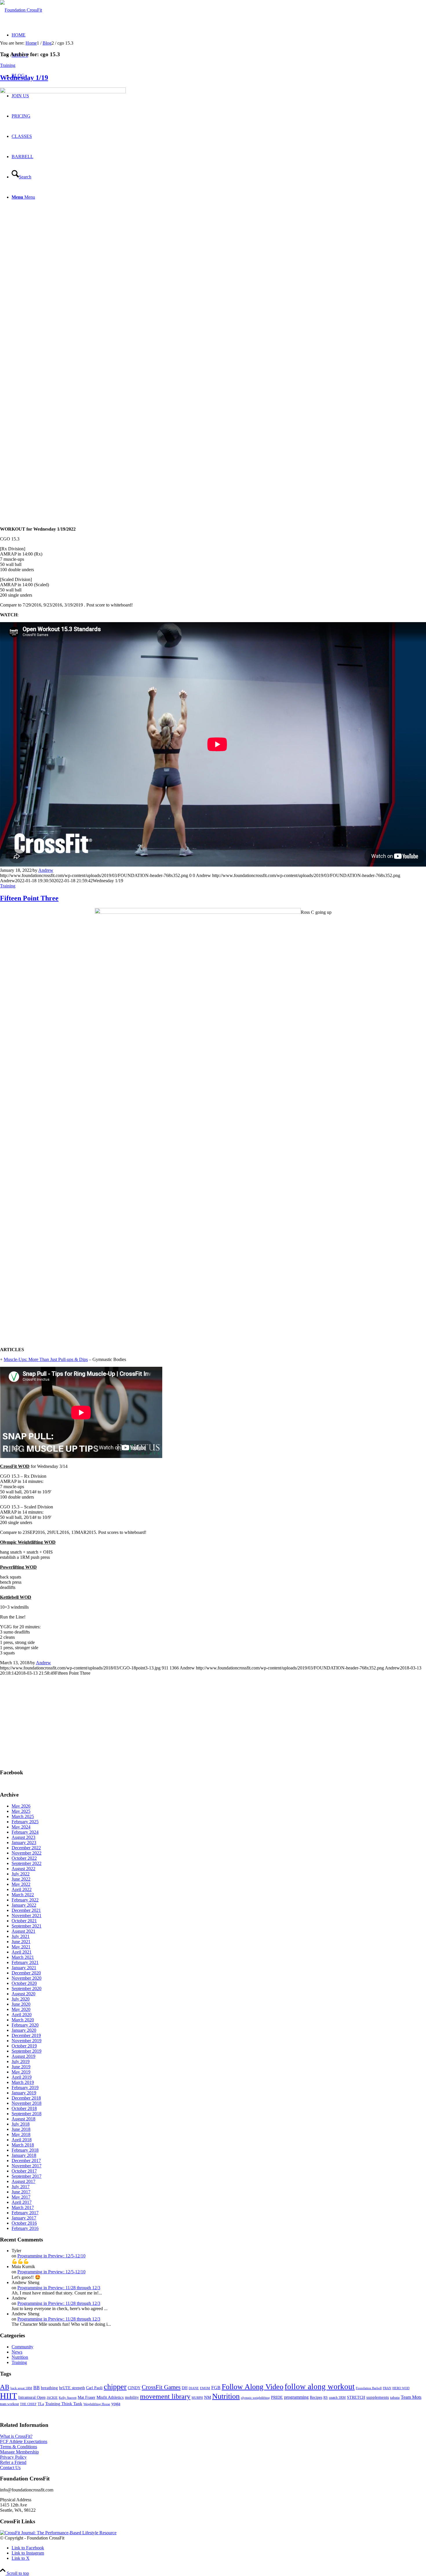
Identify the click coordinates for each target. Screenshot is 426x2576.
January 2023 (24, 1843)
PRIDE (277, 2397)
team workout (9, 2404)
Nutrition (20, 2357)
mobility (132, 2397)
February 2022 (25, 1900)
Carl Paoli (94, 2388)
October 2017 (24, 2171)
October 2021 (24, 1921)
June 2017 (21, 2192)
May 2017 (21, 2197)
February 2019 (25, 2088)
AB (5, 2387)
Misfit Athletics (110, 2397)
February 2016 (25, 2228)
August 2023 (23, 1837)
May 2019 (21, 2072)
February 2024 (25, 1832)
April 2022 (22, 1889)
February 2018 (25, 2150)
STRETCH (356, 2397)
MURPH (197, 2398)
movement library (165, 2396)
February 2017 (25, 2213)
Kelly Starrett (68, 2398)
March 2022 (23, 1895)
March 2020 (23, 2020)
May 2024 (21, 1827)
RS (326, 2398)
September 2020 (27, 1988)
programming (296, 2397)
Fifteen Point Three (29, 898)
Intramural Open (32, 2397)
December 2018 (26, 2098)
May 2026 (21, 1806)
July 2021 (21, 1936)
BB (37, 2388)
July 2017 (21, 2187)
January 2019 (24, 2093)
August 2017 (23, 2181)
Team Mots (411, 2397)
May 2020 (21, 2009)
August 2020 (23, 1994)
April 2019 (22, 2077)
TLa (41, 2404)
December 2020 (26, 1973)
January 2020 (24, 2030)
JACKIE (52, 2398)
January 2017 (24, 2218)
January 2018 (24, 2155)
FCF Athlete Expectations (24, 2441)
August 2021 (23, 1931)
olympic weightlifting (255, 2398)
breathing (49, 2388)
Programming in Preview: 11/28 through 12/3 (59, 2288)
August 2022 (23, 1869)
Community (22, 2347)
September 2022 (27, 1863)
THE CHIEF (28, 2404)
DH (185, 2388)
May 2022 (21, 1884)
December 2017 (26, 2161)
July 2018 (21, 2124)
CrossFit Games (161, 2387)
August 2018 (23, 2119)
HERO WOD (401, 2388)
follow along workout (320, 2387)
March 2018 (23, 2145)
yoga (116, 2404)
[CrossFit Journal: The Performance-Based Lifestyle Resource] (58, 2533)
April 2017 (22, 2202)
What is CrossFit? (16, 2436)
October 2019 (24, 2046)
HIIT (9, 2396)
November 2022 (27, 1853)
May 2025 (21, 1811)
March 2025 (23, 1816)
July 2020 (21, 1999)
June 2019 (21, 2067)
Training (8, 65)
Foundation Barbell (369, 2388)
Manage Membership (19, 2452)
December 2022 (26, 1848)
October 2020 (24, 1983)
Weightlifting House (97, 2404)
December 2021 (26, 1910)
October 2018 (24, 2108)
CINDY (134, 2388)
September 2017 (27, 2176)
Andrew (46, 870)
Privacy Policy (13, 2457)
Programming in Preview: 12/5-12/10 (51, 2256)
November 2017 (27, 2166)
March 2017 (23, 2207)
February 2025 (25, 1822)
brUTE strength (72, 2388)
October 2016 (24, 2223)
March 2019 (23, 2082)
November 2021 (27, 1915)
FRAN (387, 2388)
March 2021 (23, 1957)
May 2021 (21, 1947)
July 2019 (21, 2061)
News (17, 2352)
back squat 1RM (21, 2388)
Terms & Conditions (19, 2447)
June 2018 (21, 2129)
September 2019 (27, 2051)
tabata (395, 2397)
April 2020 (22, 2015)
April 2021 (22, 1952)
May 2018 (21, 2134)
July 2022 (21, 1874)
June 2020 (21, 2004)
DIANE (194, 2388)
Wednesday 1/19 (24, 78)
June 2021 (21, 1942)
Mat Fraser (87, 2397)
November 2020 (27, 1978)
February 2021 (25, 1962)
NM (207, 2397)
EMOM (205, 2388)
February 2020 (25, 2025)
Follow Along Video (253, 2387)
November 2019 (27, 2041)
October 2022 (24, 1858)
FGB (216, 2388)
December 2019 (26, 2035)
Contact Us (10, 2468)
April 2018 (22, 2140)
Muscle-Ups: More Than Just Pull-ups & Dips (46, 1359)
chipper (115, 2387)
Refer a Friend (13, 2462)
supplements (378, 2397)
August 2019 (23, 2056)
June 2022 (21, 1879)
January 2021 (24, 1968)
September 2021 (27, 1926)
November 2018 (27, 2103)
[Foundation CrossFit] (21, 10)
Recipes (316, 2397)
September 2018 (27, 2114)
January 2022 (24, 1905)
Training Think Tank (64, 2404)
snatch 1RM (337, 2398)
